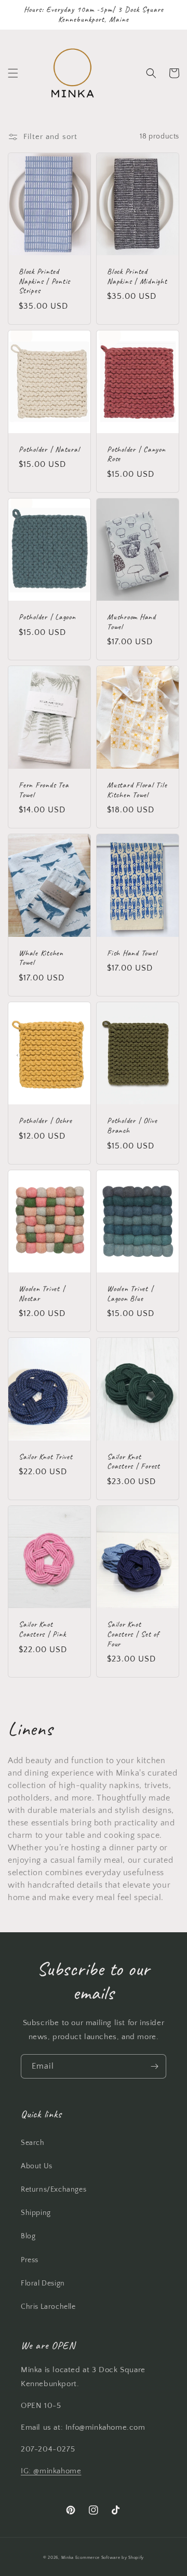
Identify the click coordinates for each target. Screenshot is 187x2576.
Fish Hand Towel (132, 953)
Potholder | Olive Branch (132, 1126)
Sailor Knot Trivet (46, 1457)
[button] (13, 73)
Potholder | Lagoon (47, 617)
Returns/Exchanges (54, 2190)
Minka (68, 2558)
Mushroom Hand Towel (131, 622)
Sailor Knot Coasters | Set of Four (133, 1634)
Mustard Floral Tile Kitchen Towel (137, 790)
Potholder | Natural (49, 450)
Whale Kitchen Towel (41, 958)
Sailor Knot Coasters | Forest (133, 1462)
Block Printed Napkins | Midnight (137, 277)
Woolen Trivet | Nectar (42, 1294)
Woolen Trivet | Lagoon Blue (130, 1294)
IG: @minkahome (51, 2471)
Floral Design (43, 2283)
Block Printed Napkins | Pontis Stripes (44, 281)
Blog (28, 2236)
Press (30, 2260)
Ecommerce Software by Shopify (110, 2558)
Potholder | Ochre (45, 1121)
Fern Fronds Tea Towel (44, 790)
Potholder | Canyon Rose (136, 455)
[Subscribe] (154, 2066)
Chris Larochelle (48, 2307)
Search (33, 2143)
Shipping (36, 2213)
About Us (37, 2166)
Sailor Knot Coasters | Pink (42, 1630)
